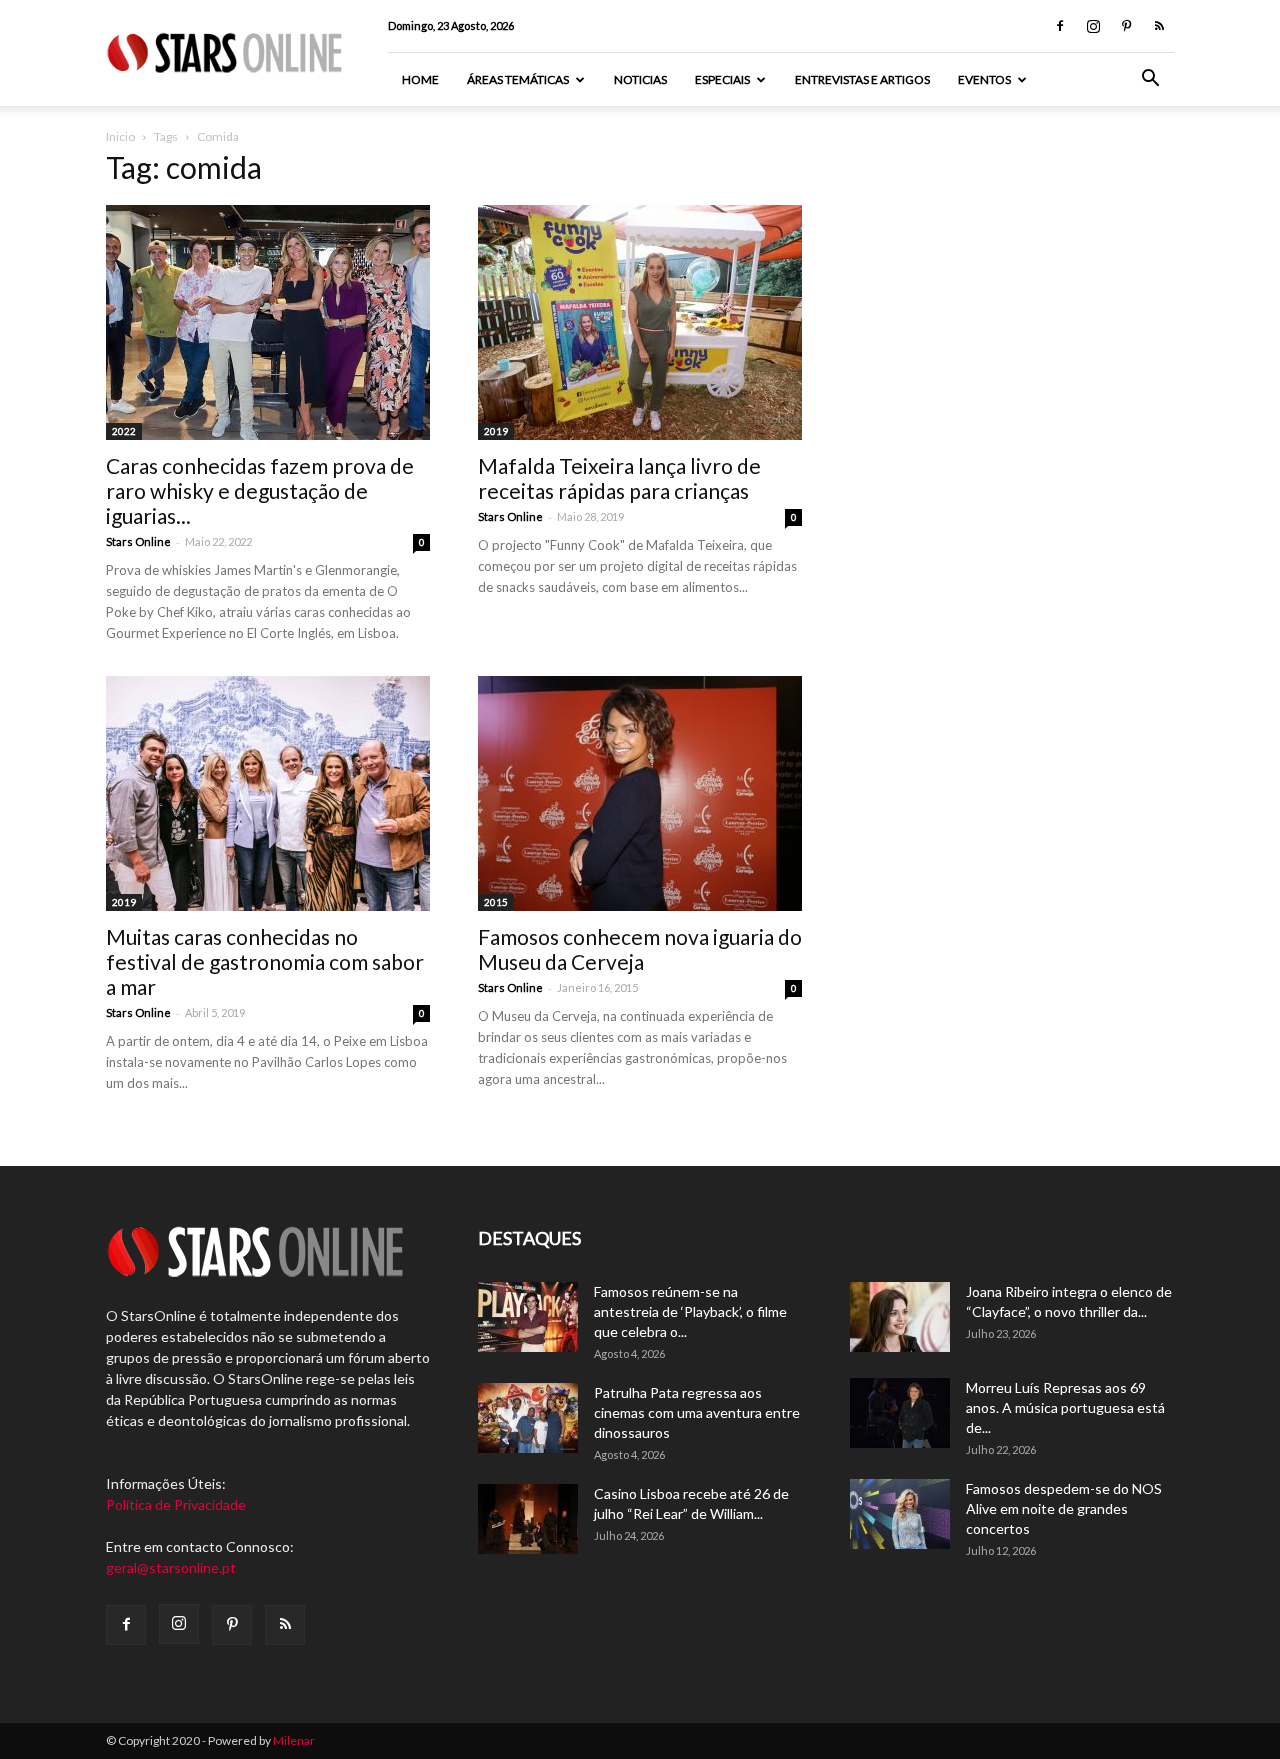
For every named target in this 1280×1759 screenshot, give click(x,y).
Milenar (294, 1740)
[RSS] (1159, 26)
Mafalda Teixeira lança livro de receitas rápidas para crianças (619, 478)
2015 (496, 902)
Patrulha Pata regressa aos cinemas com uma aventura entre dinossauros (697, 1412)
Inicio (120, 136)
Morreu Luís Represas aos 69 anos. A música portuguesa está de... (1065, 1407)
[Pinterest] (1126, 26)
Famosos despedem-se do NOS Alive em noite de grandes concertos (1064, 1508)
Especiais (722, 79)
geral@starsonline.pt (171, 1567)
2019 (496, 431)
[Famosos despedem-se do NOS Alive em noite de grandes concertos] (900, 1514)
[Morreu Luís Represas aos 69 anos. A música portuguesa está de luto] (900, 1413)
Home (420, 79)
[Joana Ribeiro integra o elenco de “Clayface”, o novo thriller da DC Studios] (900, 1317)
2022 (124, 431)
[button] (1150, 80)
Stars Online (138, 541)
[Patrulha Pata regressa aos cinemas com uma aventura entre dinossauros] (528, 1418)
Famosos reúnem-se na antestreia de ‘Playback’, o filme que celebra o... (690, 1311)
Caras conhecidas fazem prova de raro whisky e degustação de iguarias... (260, 490)
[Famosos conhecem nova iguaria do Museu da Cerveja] (640, 793)
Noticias (640, 79)
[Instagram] (1093, 26)
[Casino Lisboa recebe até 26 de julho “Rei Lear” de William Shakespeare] (528, 1519)
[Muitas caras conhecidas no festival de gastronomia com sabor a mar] (268, 793)
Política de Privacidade (176, 1504)
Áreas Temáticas (518, 79)
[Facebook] (1060, 26)
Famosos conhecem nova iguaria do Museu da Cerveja (640, 949)
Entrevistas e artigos (862, 79)
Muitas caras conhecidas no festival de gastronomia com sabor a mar (265, 961)
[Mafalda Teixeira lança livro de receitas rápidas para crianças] (640, 322)
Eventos (984, 79)
